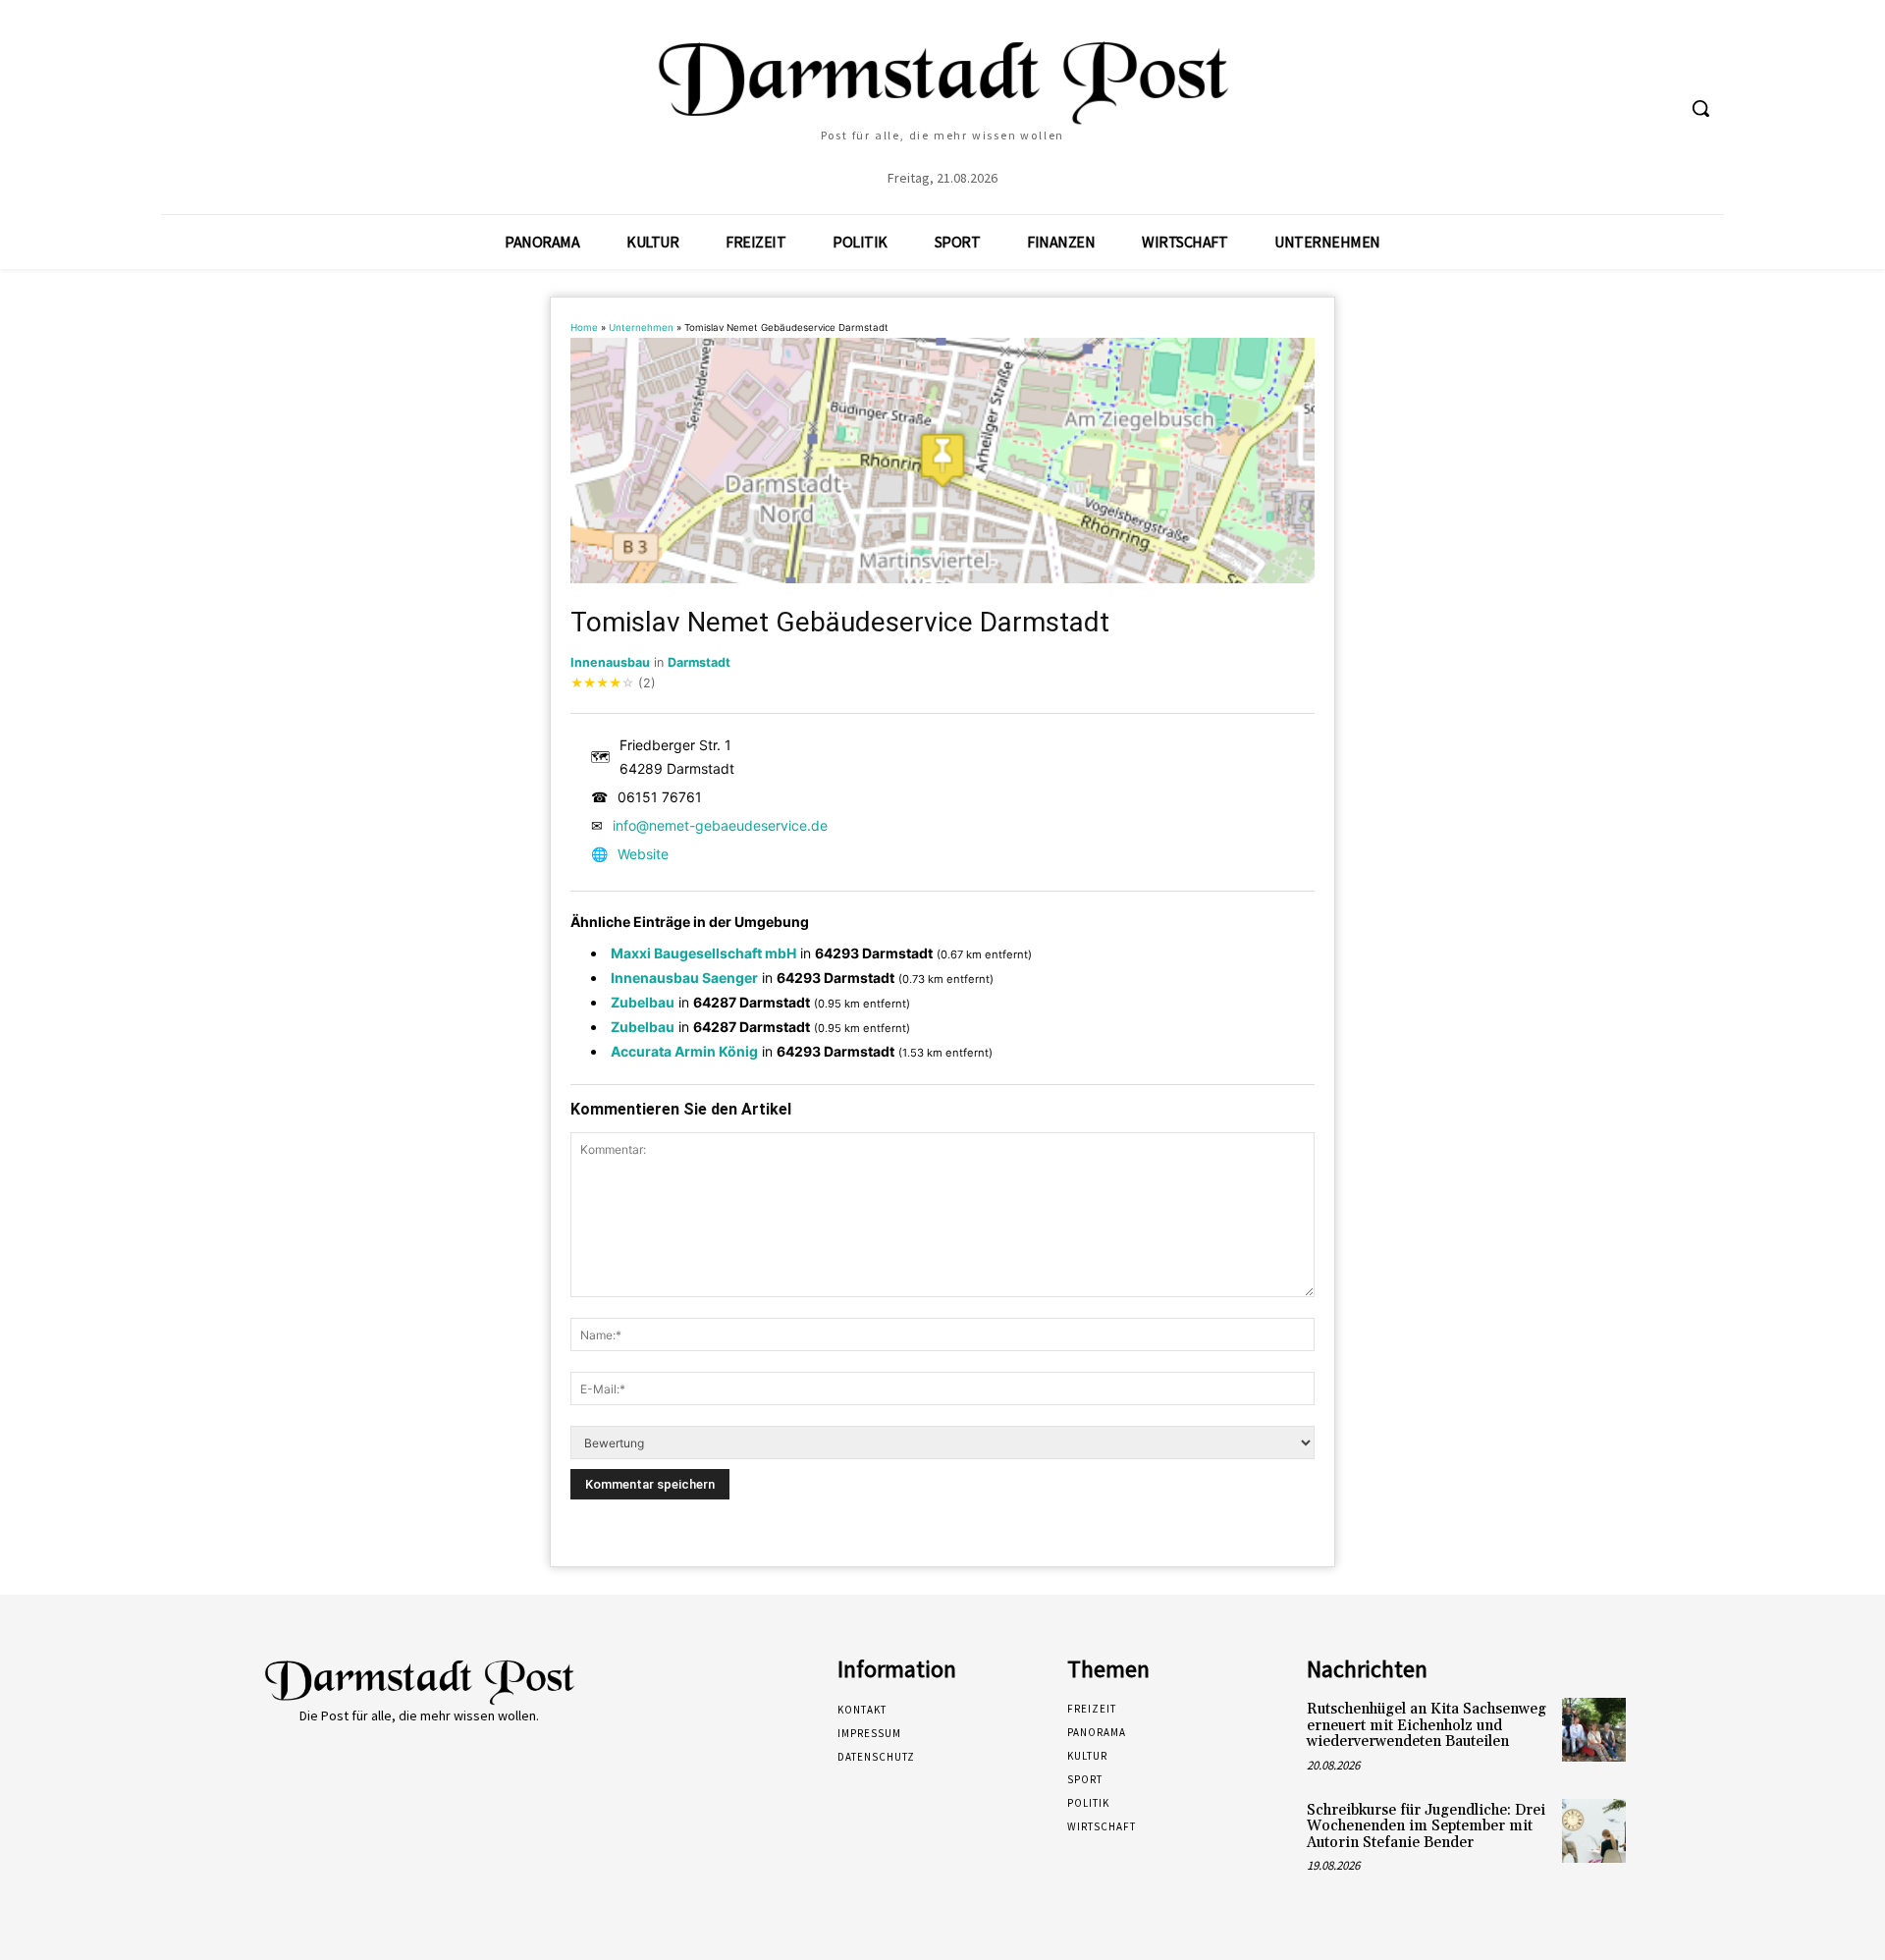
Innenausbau (610, 662)
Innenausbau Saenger (684, 978)
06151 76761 (660, 797)
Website (643, 854)
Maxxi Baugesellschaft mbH (703, 953)
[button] (1700, 108)
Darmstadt (699, 662)
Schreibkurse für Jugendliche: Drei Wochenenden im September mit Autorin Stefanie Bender (1426, 1826)
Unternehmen (641, 327)
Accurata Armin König (684, 1051)
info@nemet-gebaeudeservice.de (720, 825)
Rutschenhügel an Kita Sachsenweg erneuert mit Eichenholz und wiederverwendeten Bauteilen (1427, 1725)
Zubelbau (643, 1002)
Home (584, 327)
